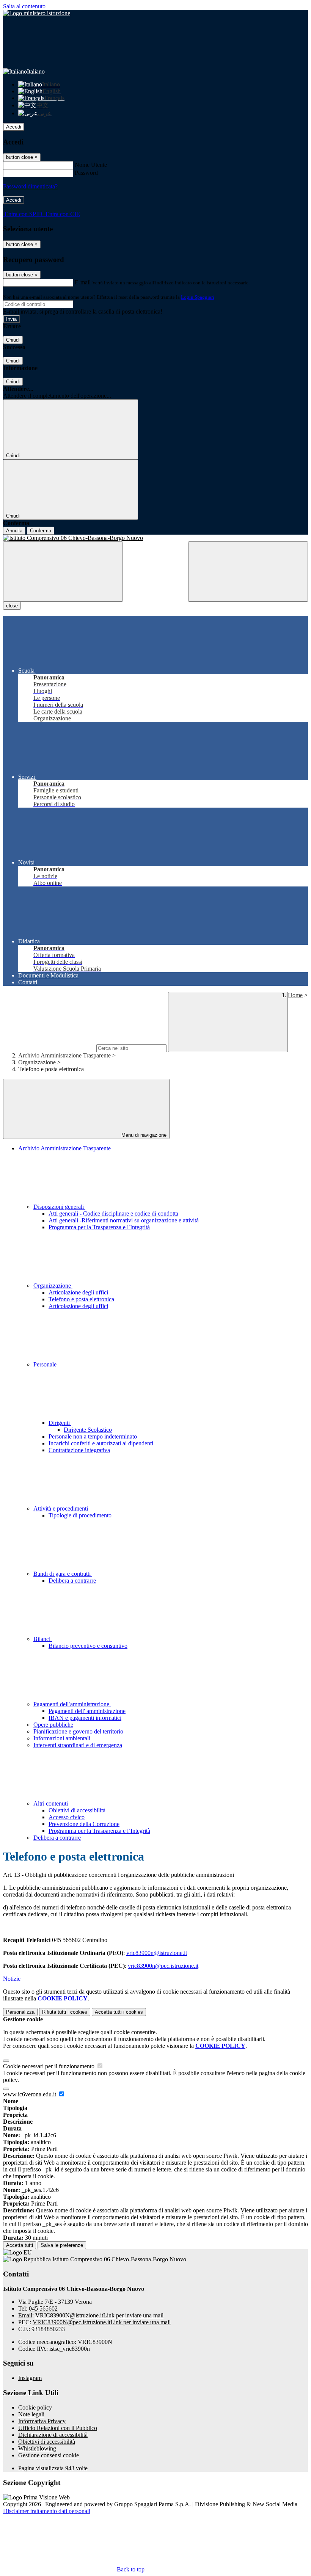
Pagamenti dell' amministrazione (87, 1711)
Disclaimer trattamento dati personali (47, 2511)
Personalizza (20, 2012)
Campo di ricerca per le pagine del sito (49, 1048)
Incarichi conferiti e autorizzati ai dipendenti (101, 1443)
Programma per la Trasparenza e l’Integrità (99, 1831)
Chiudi (13, 340)
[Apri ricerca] (248, 572)
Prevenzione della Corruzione (84, 1824)
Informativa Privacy (42, 2421)
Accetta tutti (119, 2012)
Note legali (31, 2414)
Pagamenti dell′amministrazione (72, 1704)
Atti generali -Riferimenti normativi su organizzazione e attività (124, 1220)
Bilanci (43, 1639)
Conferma (41, 531)
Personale (46, 1364)
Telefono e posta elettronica (81, 1299)
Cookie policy (35, 2407)
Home (295, 995)
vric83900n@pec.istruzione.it (163, 1966)
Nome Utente (91, 165)
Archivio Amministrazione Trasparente (64, 1055)
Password (86, 173)
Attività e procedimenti (61, 1508)
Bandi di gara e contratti (63, 1574)
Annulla (14, 531)
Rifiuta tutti (65, 2012)
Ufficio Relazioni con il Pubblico (58, 2428)
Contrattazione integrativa (79, 1450)
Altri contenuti (51, 1803)
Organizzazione (37, 1062)
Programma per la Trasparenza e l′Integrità (99, 1227)
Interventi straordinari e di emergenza (78, 1745)
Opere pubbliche (53, 1725)
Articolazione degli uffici (78, 1292)
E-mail (83, 282)
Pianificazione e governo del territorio (78, 1731)
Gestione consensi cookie (49, 2455)
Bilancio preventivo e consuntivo (88, 1646)
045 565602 (43, 2309)
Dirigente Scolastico (88, 1430)
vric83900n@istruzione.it (157, 1953)
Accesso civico (67, 1817)
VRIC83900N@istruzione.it (99, 2315)
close (12, 606)
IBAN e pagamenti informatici (85, 1718)
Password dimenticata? (30, 186)
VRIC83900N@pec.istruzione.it (102, 2322)
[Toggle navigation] (63, 572)
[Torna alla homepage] (155, 538)
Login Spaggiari (198, 297)
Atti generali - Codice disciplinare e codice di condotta (113, 1213)
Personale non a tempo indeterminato (93, 1436)
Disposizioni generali (59, 1207)
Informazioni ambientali (62, 1738)
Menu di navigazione (143, 1135)
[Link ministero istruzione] (37, 13)
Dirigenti (60, 1423)
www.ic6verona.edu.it (30, 2094)
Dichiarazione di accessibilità (53, 2435)
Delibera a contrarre (72, 1581)
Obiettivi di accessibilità (77, 1810)
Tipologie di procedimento (80, 1515)
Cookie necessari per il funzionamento (49, 2066)
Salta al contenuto (24, 6)
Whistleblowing (37, 2448)
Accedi (14, 127)
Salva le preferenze (62, 2245)
